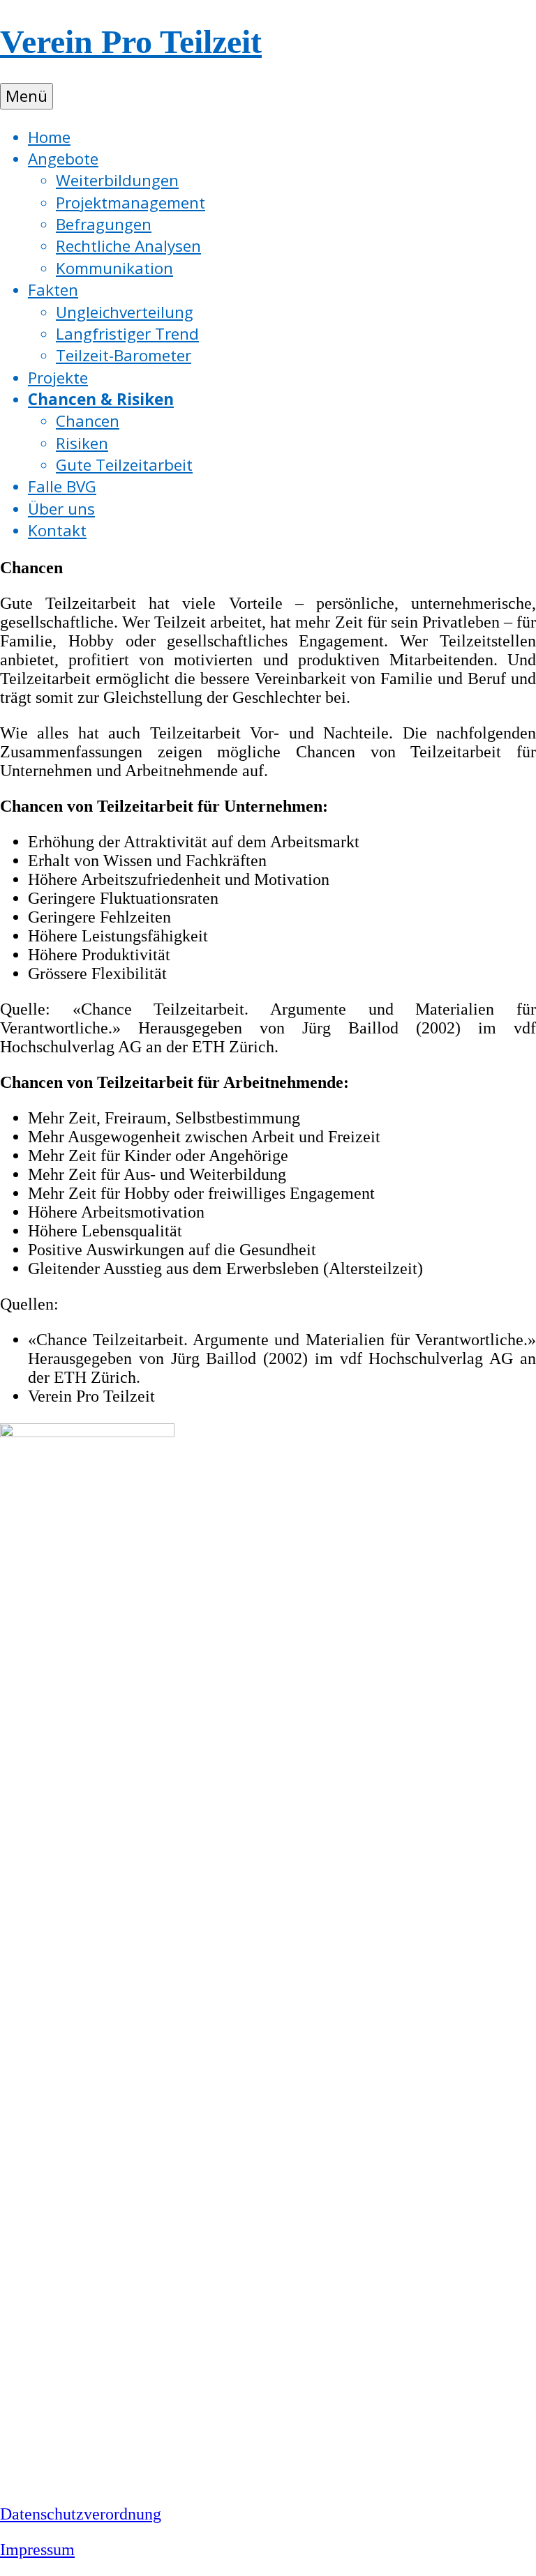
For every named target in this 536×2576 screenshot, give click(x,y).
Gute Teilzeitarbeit (124, 465)
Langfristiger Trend (127, 334)
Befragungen (104, 224)
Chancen (88, 421)
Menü (27, 96)
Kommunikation (114, 268)
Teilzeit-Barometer (124, 355)
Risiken (82, 443)
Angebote (63, 159)
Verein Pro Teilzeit (131, 41)
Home (49, 137)
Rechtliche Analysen (128, 246)
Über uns (61, 509)
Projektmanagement (131, 203)
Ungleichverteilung (125, 312)
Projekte (58, 378)
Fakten (53, 290)
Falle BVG (62, 486)
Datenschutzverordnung (81, 2514)
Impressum (37, 2550)
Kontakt (57, 530)
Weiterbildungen (117, 180)
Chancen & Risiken (101, 399)
